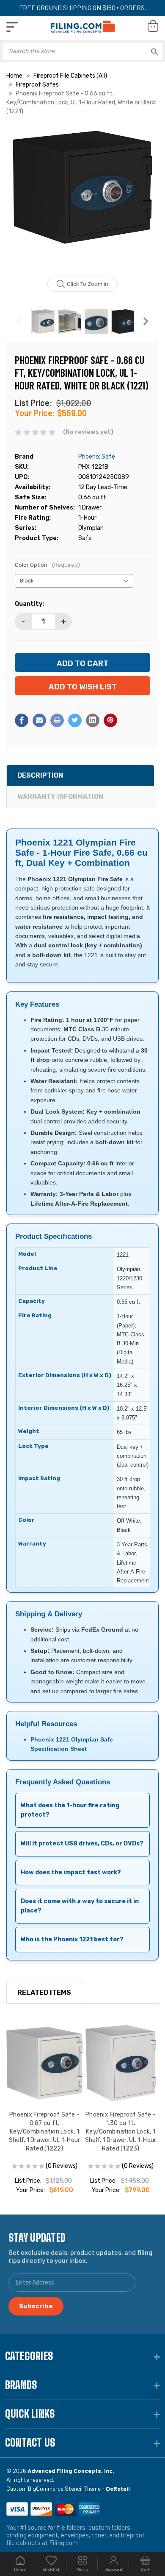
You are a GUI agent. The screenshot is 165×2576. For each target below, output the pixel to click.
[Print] (57, 720)
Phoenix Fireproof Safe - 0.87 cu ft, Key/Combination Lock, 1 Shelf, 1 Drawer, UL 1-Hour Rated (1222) (45, 2132)
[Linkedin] (93, 720)
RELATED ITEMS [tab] (44, 1992)
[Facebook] (22, 720)
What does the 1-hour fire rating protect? (70, 1810)
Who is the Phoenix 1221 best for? (72, 1939)
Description (40, 775)
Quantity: (29, 604)
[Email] (39, 720)
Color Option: (47, 565)
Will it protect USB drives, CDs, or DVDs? (82, 1844)
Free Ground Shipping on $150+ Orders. (83, 7)
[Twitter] (75, 720)
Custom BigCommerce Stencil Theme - (68, 2488)
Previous (19, 322)
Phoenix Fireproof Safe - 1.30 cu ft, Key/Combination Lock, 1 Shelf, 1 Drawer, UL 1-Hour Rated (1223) (121, 2132)
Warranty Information (60, 797)
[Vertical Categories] (12, 27)
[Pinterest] (110, 720)
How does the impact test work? (71, 1872)
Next (146, 322)
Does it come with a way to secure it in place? (80, 1906)
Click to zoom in (88, 284)
